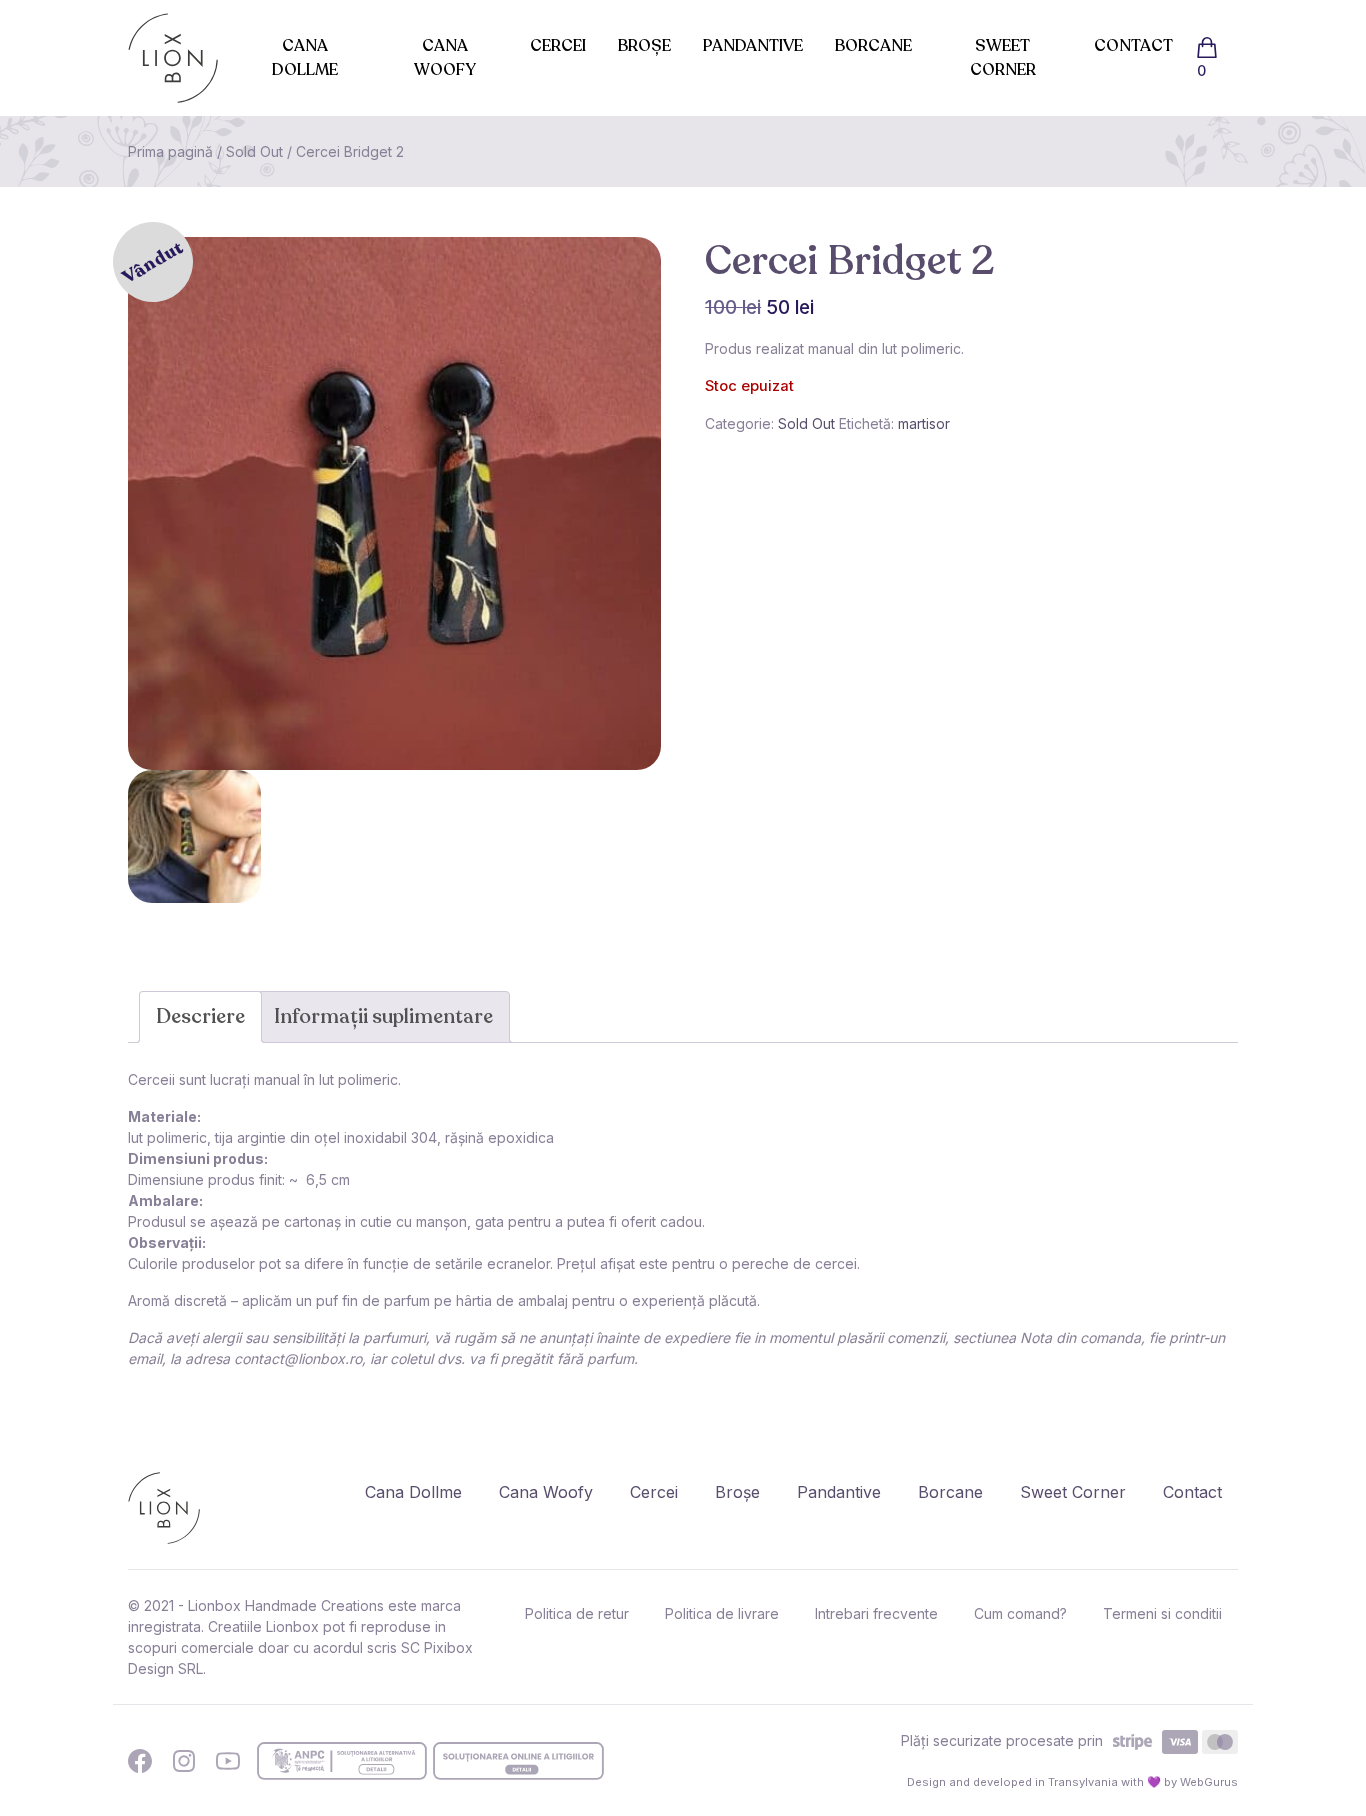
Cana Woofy (445, 58)
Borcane (873, 46)
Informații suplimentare (383, 1016)
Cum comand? (1020, 1613)
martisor (924, 423)
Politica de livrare (722, 1613)
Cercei (558, 46)
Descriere (200, 1016)
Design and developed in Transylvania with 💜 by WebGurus (1072, 1782)
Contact (1133, 46)
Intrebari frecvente (876, 1613)
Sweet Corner (1003, 58)
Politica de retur (577, 1613)
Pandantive (753, 46)
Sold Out (254, 151)
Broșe (644, 46)
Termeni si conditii (1162, 1613)
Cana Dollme (305, 58)
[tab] (200, 1017)
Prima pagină (170, 151)
